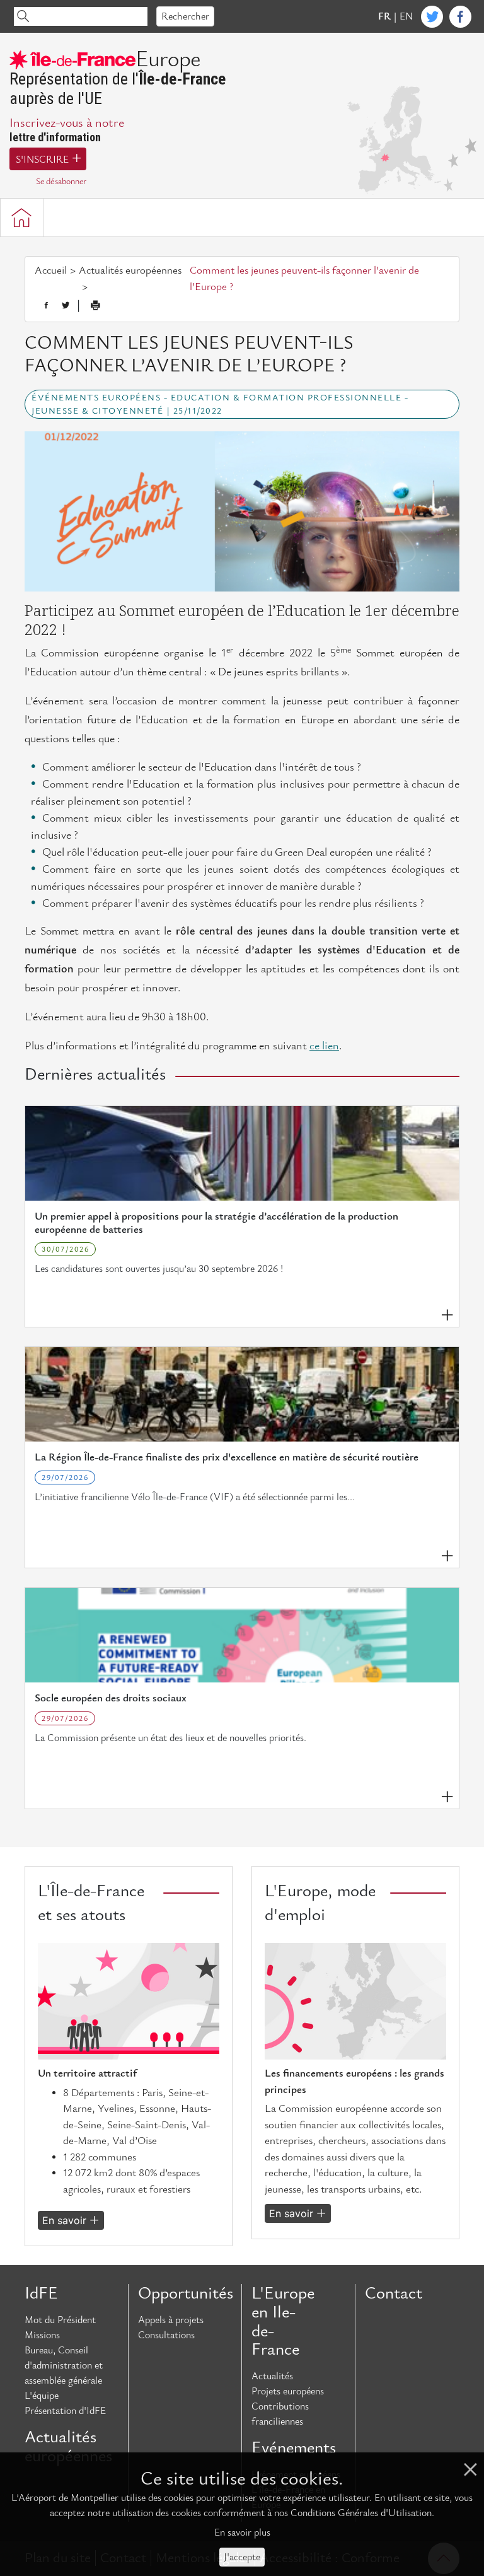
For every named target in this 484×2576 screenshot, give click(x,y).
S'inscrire (42, 160)
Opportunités (185, 2293)
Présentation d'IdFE (65, 2411)
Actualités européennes (130, 271)
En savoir (64, 2220)
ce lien (324, 1046)
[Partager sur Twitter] (66, 306)
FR (384, 16)
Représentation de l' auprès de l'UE (118, 79)
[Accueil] (22, 218)
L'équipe (42, 2396)
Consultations (166, 2335)
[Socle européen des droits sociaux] (242, 1635)
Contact (394, 2293)
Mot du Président (60, 2320)
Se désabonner (61, 181)
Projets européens (288, 2391)
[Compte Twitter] (432, 17)
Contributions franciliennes (280, 2414)
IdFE (41, 2293)
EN (406, 16)
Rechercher (185, 16)
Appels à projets (171, 2320)
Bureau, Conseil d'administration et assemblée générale (64, 2365)
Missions (42, 2335)
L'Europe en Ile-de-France (283, 2322)
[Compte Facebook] (460, 17)
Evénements (294, 2448)
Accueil (51, 271)
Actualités (272, 2376)
